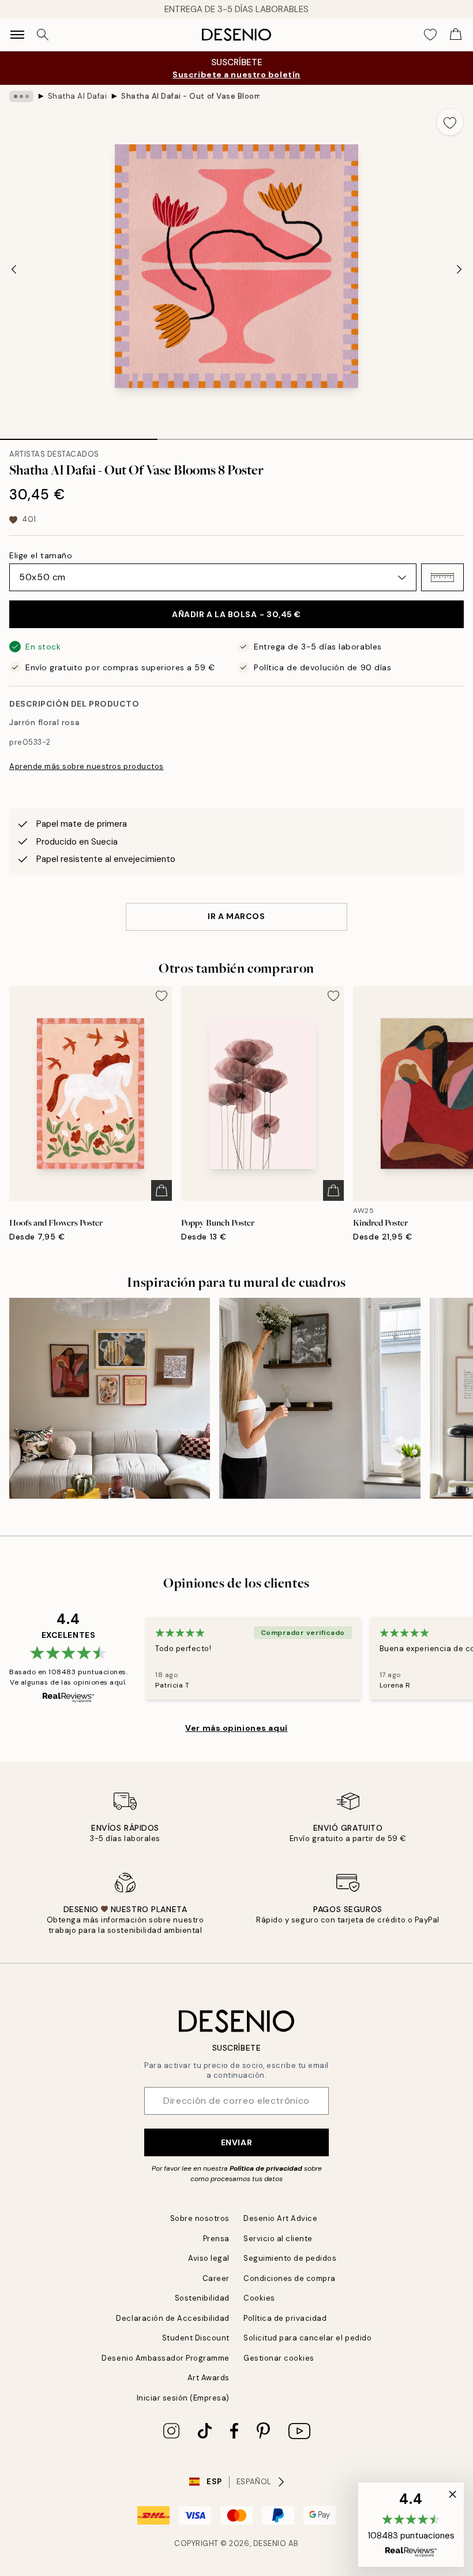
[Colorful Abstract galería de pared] (110, 1398)
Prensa (216, 2239)
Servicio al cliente (278, 2239)
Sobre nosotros (200, 2218)
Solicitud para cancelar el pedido (307, 2338)
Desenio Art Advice (280, 2218)
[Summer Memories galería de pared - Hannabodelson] (320, 1398)
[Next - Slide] (459, 270)
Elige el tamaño (41, 555)
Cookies (259, 2298)
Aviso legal (209, 2258)
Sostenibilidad (202, 2298)
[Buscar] (43, 35)
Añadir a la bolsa (236, 614)
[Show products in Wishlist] (430, 35)
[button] (442, 577)
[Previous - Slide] (14, 270)
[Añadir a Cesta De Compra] (162, 1190)
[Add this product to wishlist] (450, 122)
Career (216, 2278)
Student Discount (196, 2338)
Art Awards (209, 2378)
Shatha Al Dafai (78, 96)
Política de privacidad (266, 2168)
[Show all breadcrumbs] (21, 96)
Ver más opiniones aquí (236, 1728)
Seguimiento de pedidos (290, 2258)
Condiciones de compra (290, 2278)
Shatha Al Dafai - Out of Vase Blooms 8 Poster (190, 96)
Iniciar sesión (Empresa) (183, 2398)
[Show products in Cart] (456, 35)
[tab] (79, 435)
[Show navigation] (17, 35)
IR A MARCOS (236, 916)
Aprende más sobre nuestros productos (87, 766)
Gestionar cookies (279, 2358)
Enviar (236, 2142)
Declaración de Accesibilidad (173, 2318)
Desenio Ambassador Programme (166, 2358)
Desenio (270, 2543)
